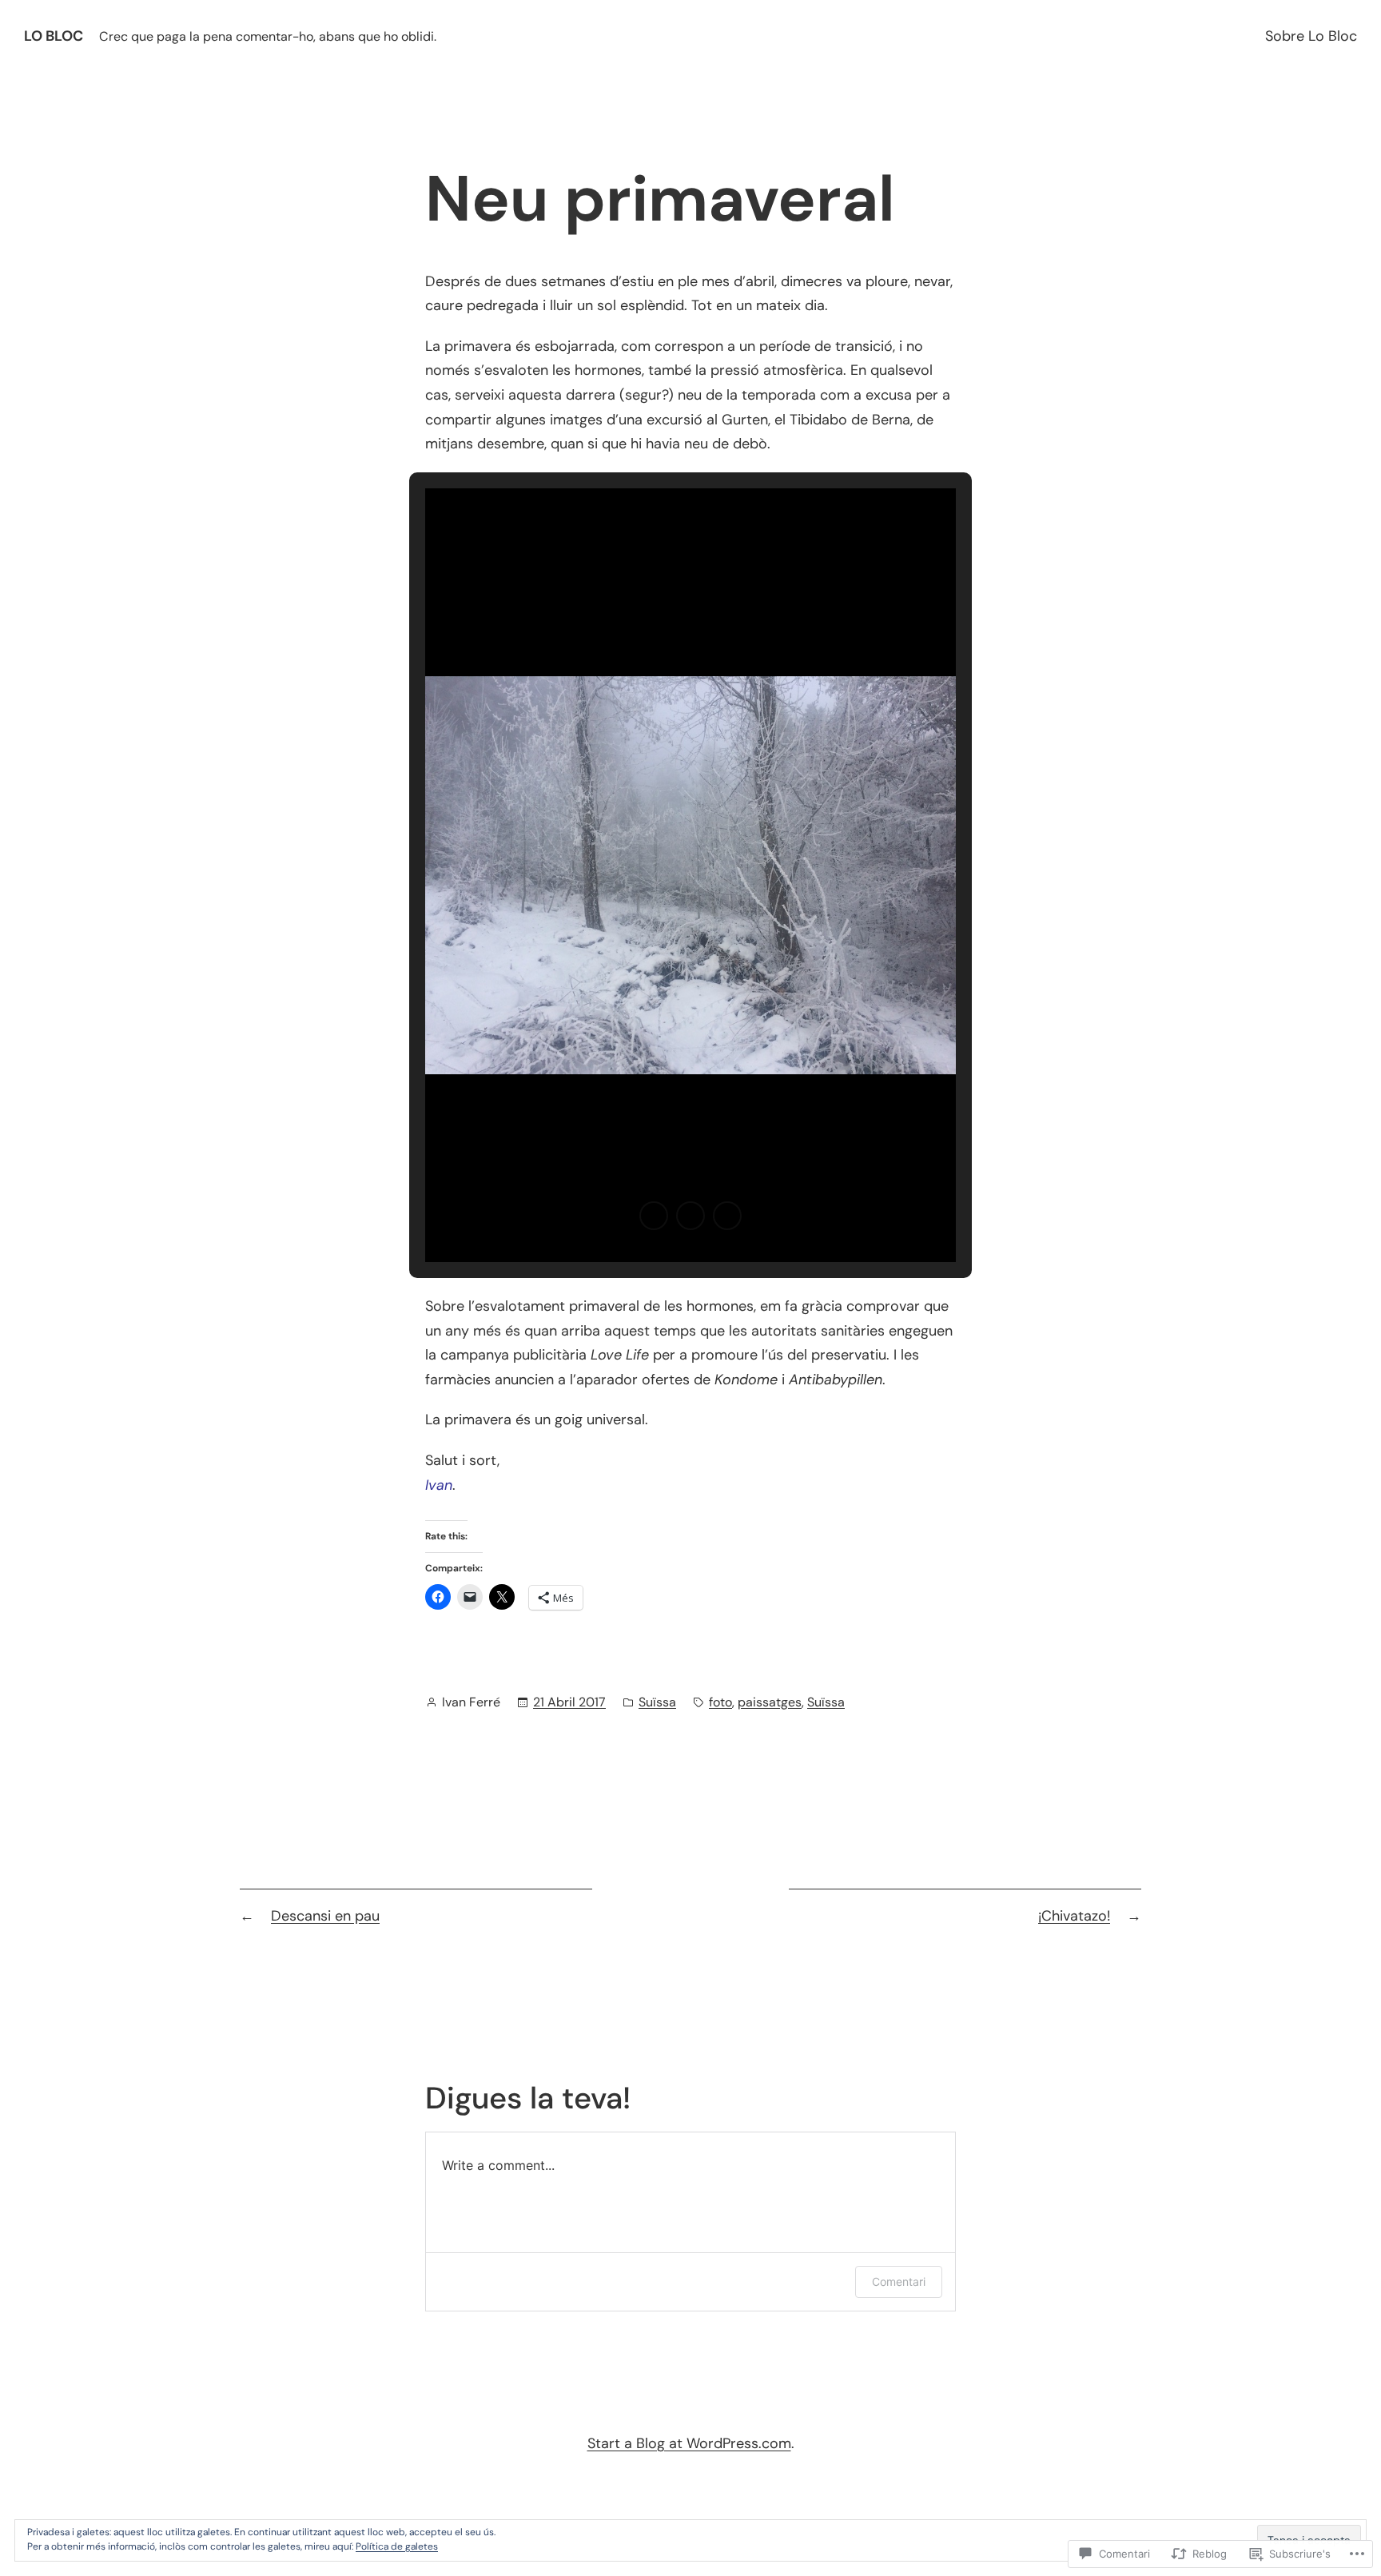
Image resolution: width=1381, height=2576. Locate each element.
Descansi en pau (325, 1916)
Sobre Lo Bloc (1311, 36)
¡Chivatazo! (1074, 1916)
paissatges (770, 1702)
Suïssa (657, 1702)
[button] (654, 1216)
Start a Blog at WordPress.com (689, 2443)
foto (720, 1702)
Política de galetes (397, 2546)
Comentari (899, 2281)
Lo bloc (54, 36)
